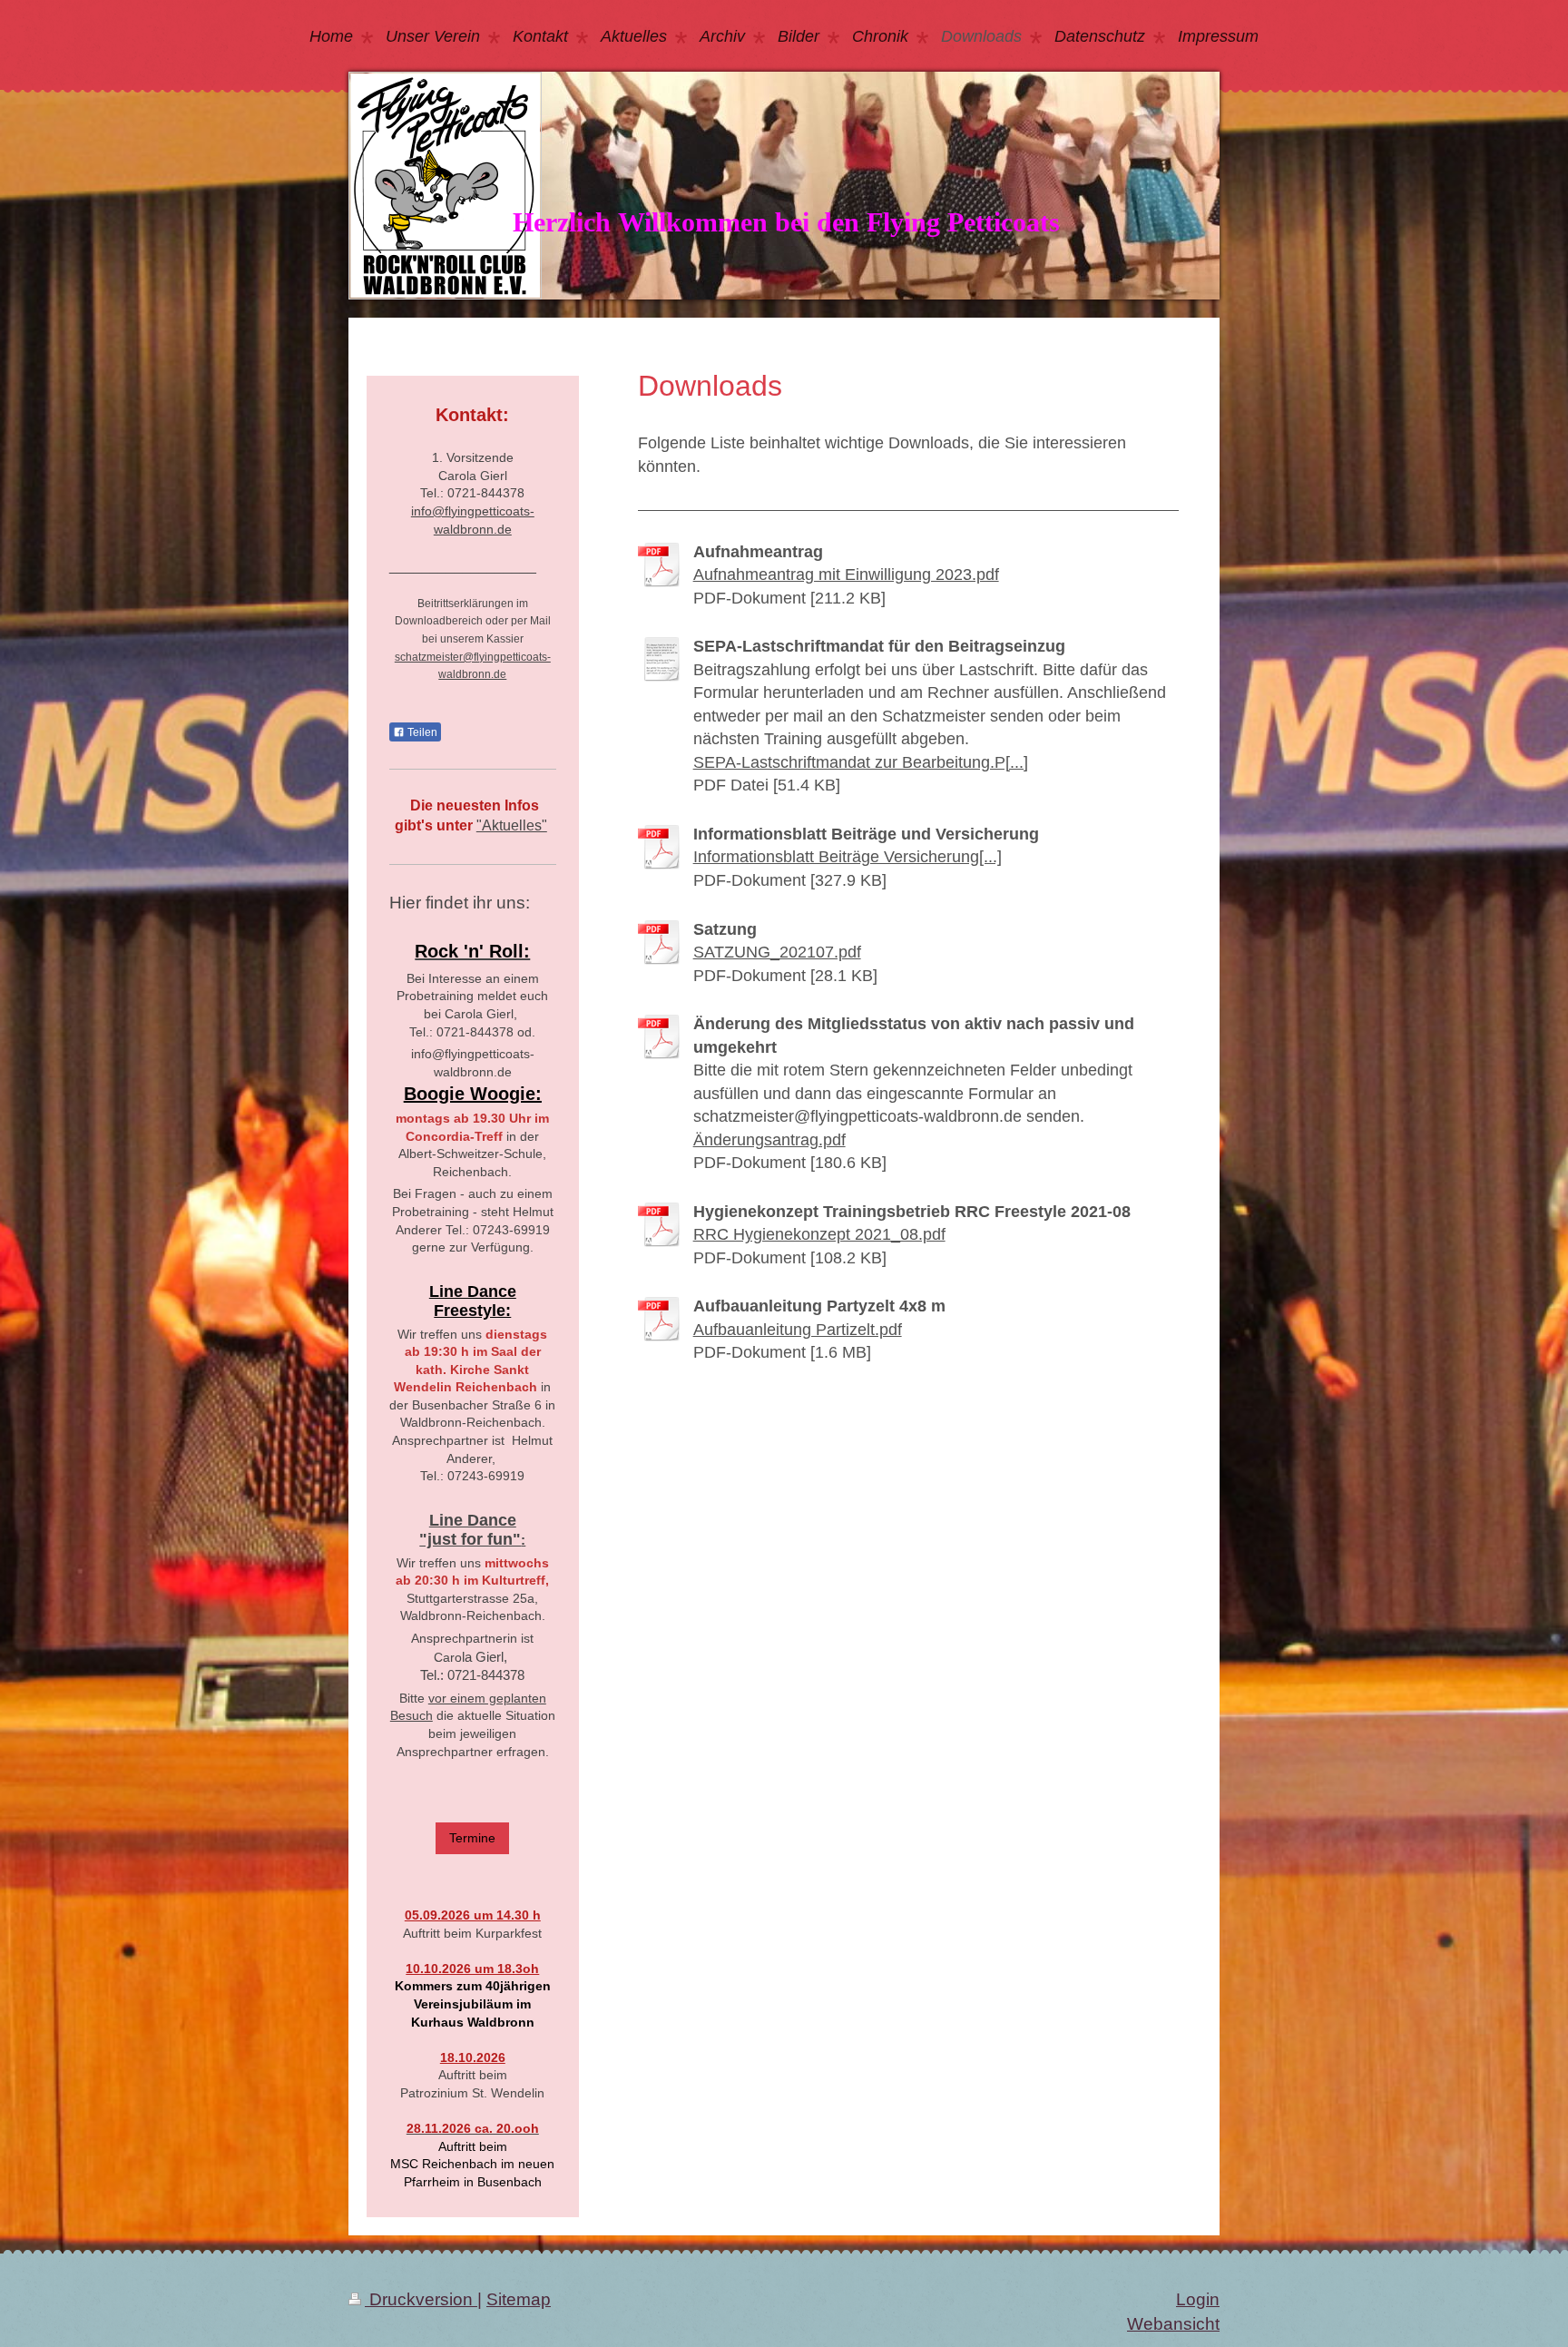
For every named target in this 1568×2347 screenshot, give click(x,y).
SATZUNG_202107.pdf (777, 952)
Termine (472, 1838)
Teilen (421, 732)
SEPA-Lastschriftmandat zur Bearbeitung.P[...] (861, 762)
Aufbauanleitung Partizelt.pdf (798, 1330)
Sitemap (519, 2299)
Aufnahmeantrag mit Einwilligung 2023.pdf (846, 574)
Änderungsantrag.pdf (769, 1140)
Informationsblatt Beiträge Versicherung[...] (848, 857)
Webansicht (1173, 2324)
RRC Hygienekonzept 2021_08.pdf (819, 1234)
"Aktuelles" (512, 825)
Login (1198, 2299)
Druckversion (421, 2299)
